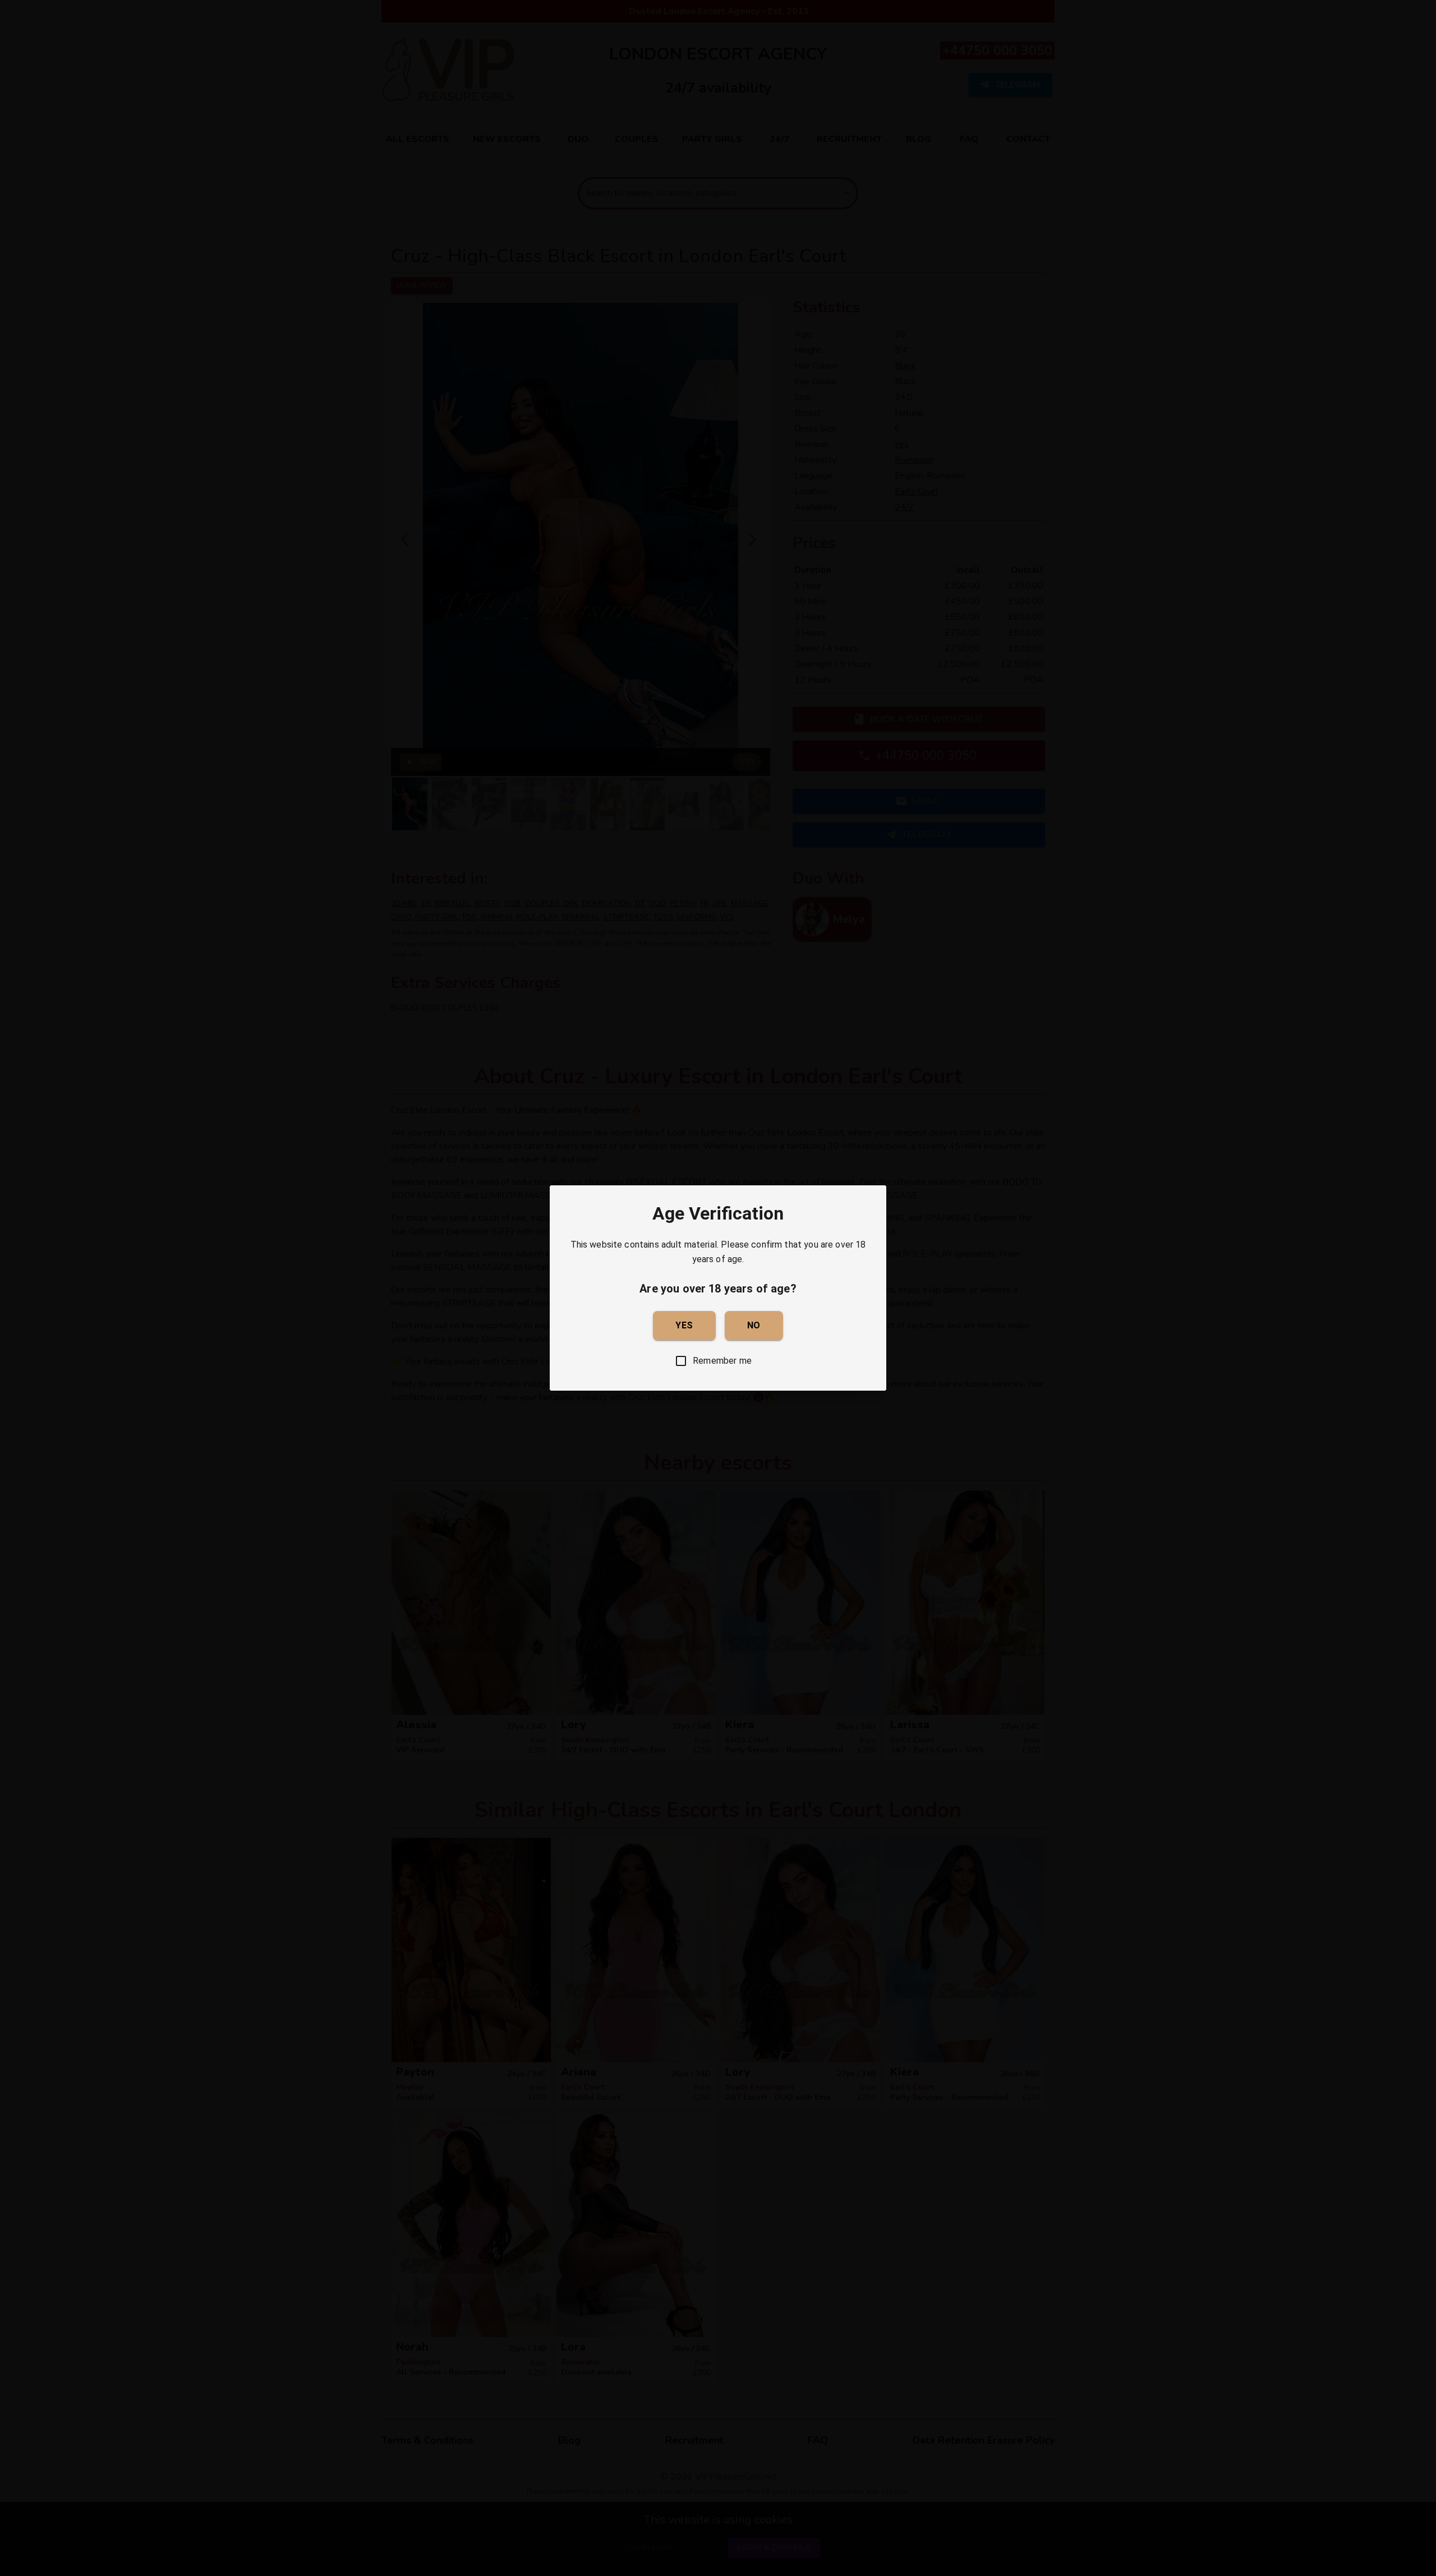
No (754, 1325)
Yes (684, 1325)
